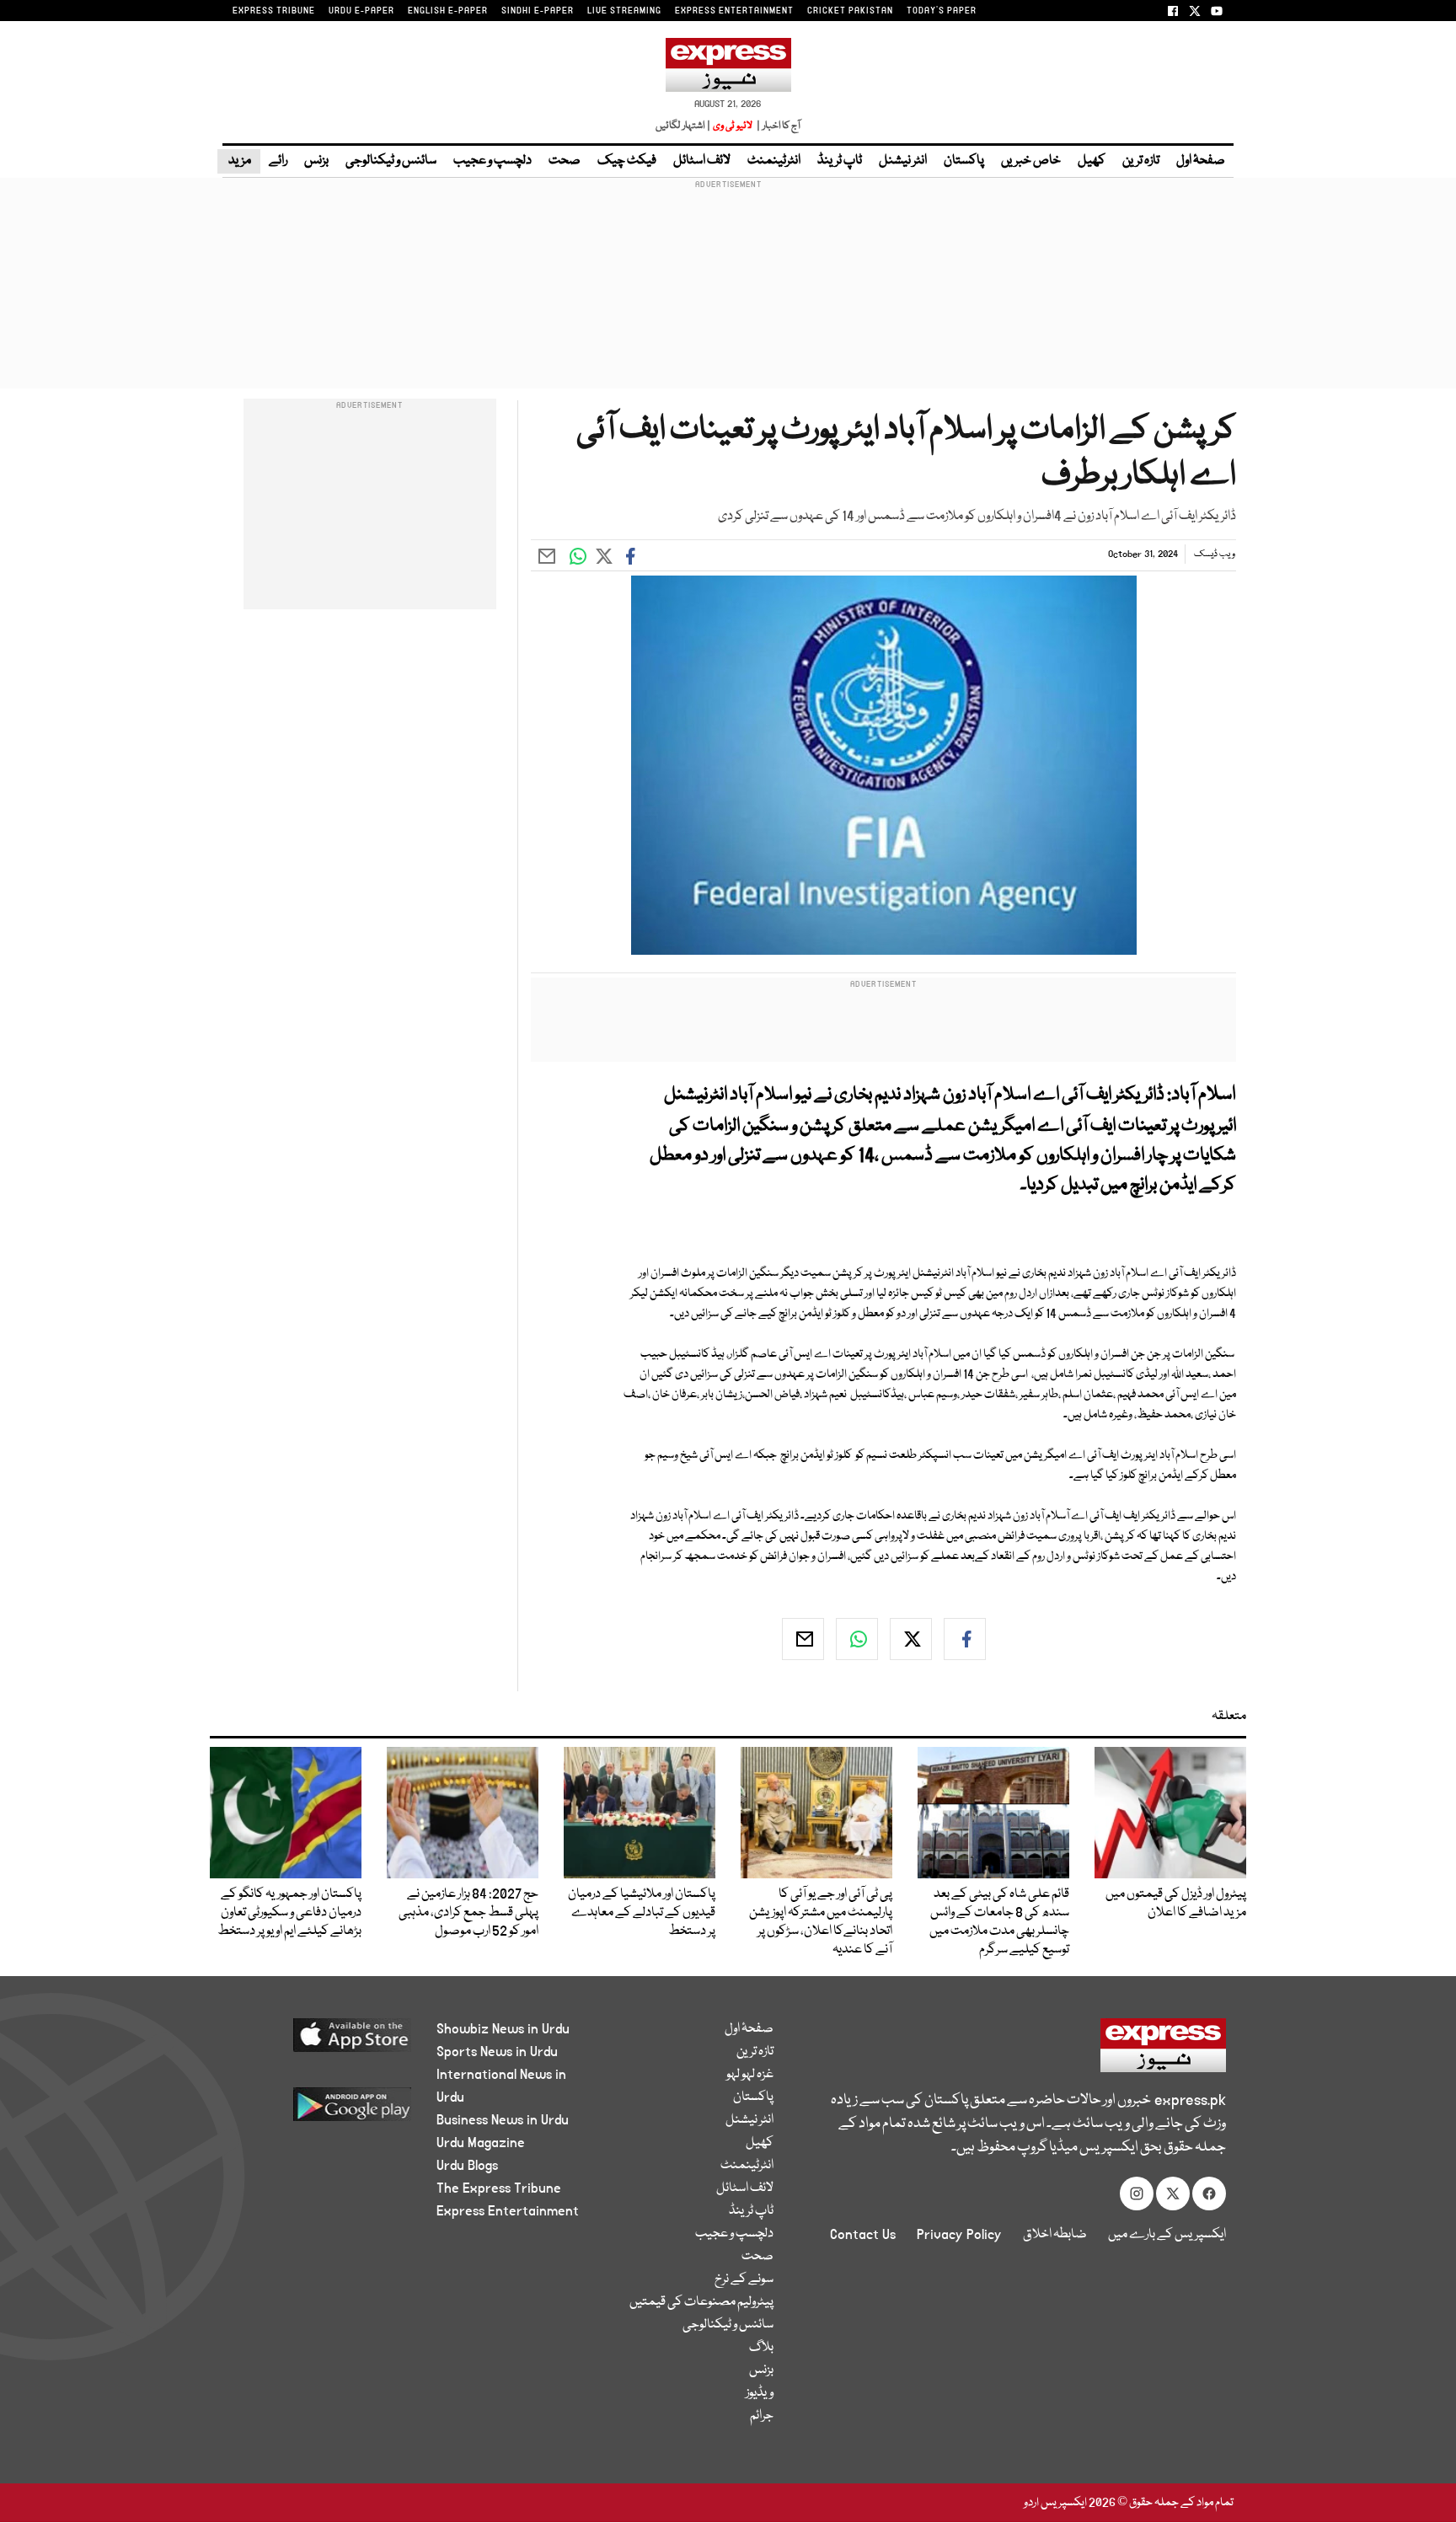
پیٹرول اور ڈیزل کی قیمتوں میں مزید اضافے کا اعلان (1176, 1904)
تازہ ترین (1141, 161)
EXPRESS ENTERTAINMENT (734, 11)
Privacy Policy (959, 2235)
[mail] (803, 1639)
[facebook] (965, 1639)
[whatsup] (857, 1639)
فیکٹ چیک (627, 161)
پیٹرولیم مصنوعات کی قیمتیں (701, 2302)
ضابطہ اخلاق (1055, 2235)
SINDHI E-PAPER (538, 11)
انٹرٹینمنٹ (774, 161)
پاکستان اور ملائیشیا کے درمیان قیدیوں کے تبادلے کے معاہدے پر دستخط (642, 1913)
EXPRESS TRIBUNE (274, 11)
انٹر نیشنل (903, 161)
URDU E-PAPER (361, 11)
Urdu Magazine (481, 2143)
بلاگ (761, 2348)
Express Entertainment (508, 2211)
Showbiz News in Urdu (503, 2029)
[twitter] (911, 1639)
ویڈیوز (760, 2393)
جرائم (762, 2416)
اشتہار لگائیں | (683, 126)
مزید (239, 161)
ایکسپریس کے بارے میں (1167, 2235)
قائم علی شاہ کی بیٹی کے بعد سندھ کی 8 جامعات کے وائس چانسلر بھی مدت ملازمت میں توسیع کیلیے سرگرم (999, 1922)
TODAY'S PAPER (942, 11)
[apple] (321, 2041)
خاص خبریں (1031, 161)
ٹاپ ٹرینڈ (840, 161)
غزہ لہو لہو (750, 2075)
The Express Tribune (499, 2188)
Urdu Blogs (467, 2166)
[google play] (321, 2111)
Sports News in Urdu (497, 2052)
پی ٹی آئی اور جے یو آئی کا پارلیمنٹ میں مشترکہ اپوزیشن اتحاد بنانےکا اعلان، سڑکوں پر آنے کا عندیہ (821, 1922)
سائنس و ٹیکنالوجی (391, 161)
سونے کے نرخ (744, 2279)
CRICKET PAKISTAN (850, 11)
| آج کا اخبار (777, 126)
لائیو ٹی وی (733, 126)
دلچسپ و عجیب (492, 161)
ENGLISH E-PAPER (448, 11)
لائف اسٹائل (702, 161)
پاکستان (964, 161)
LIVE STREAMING (624, 11)
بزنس (316, 161)
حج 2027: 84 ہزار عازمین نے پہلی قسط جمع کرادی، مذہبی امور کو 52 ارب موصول (468, 1913)
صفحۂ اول (1201, 161)
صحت (565, 161)
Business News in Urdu (503, 2120)
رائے (278, 161)
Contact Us (863, 2235)
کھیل (1092, 161)
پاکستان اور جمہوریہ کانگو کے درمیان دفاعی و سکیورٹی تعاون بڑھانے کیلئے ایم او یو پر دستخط (289, 1913)
